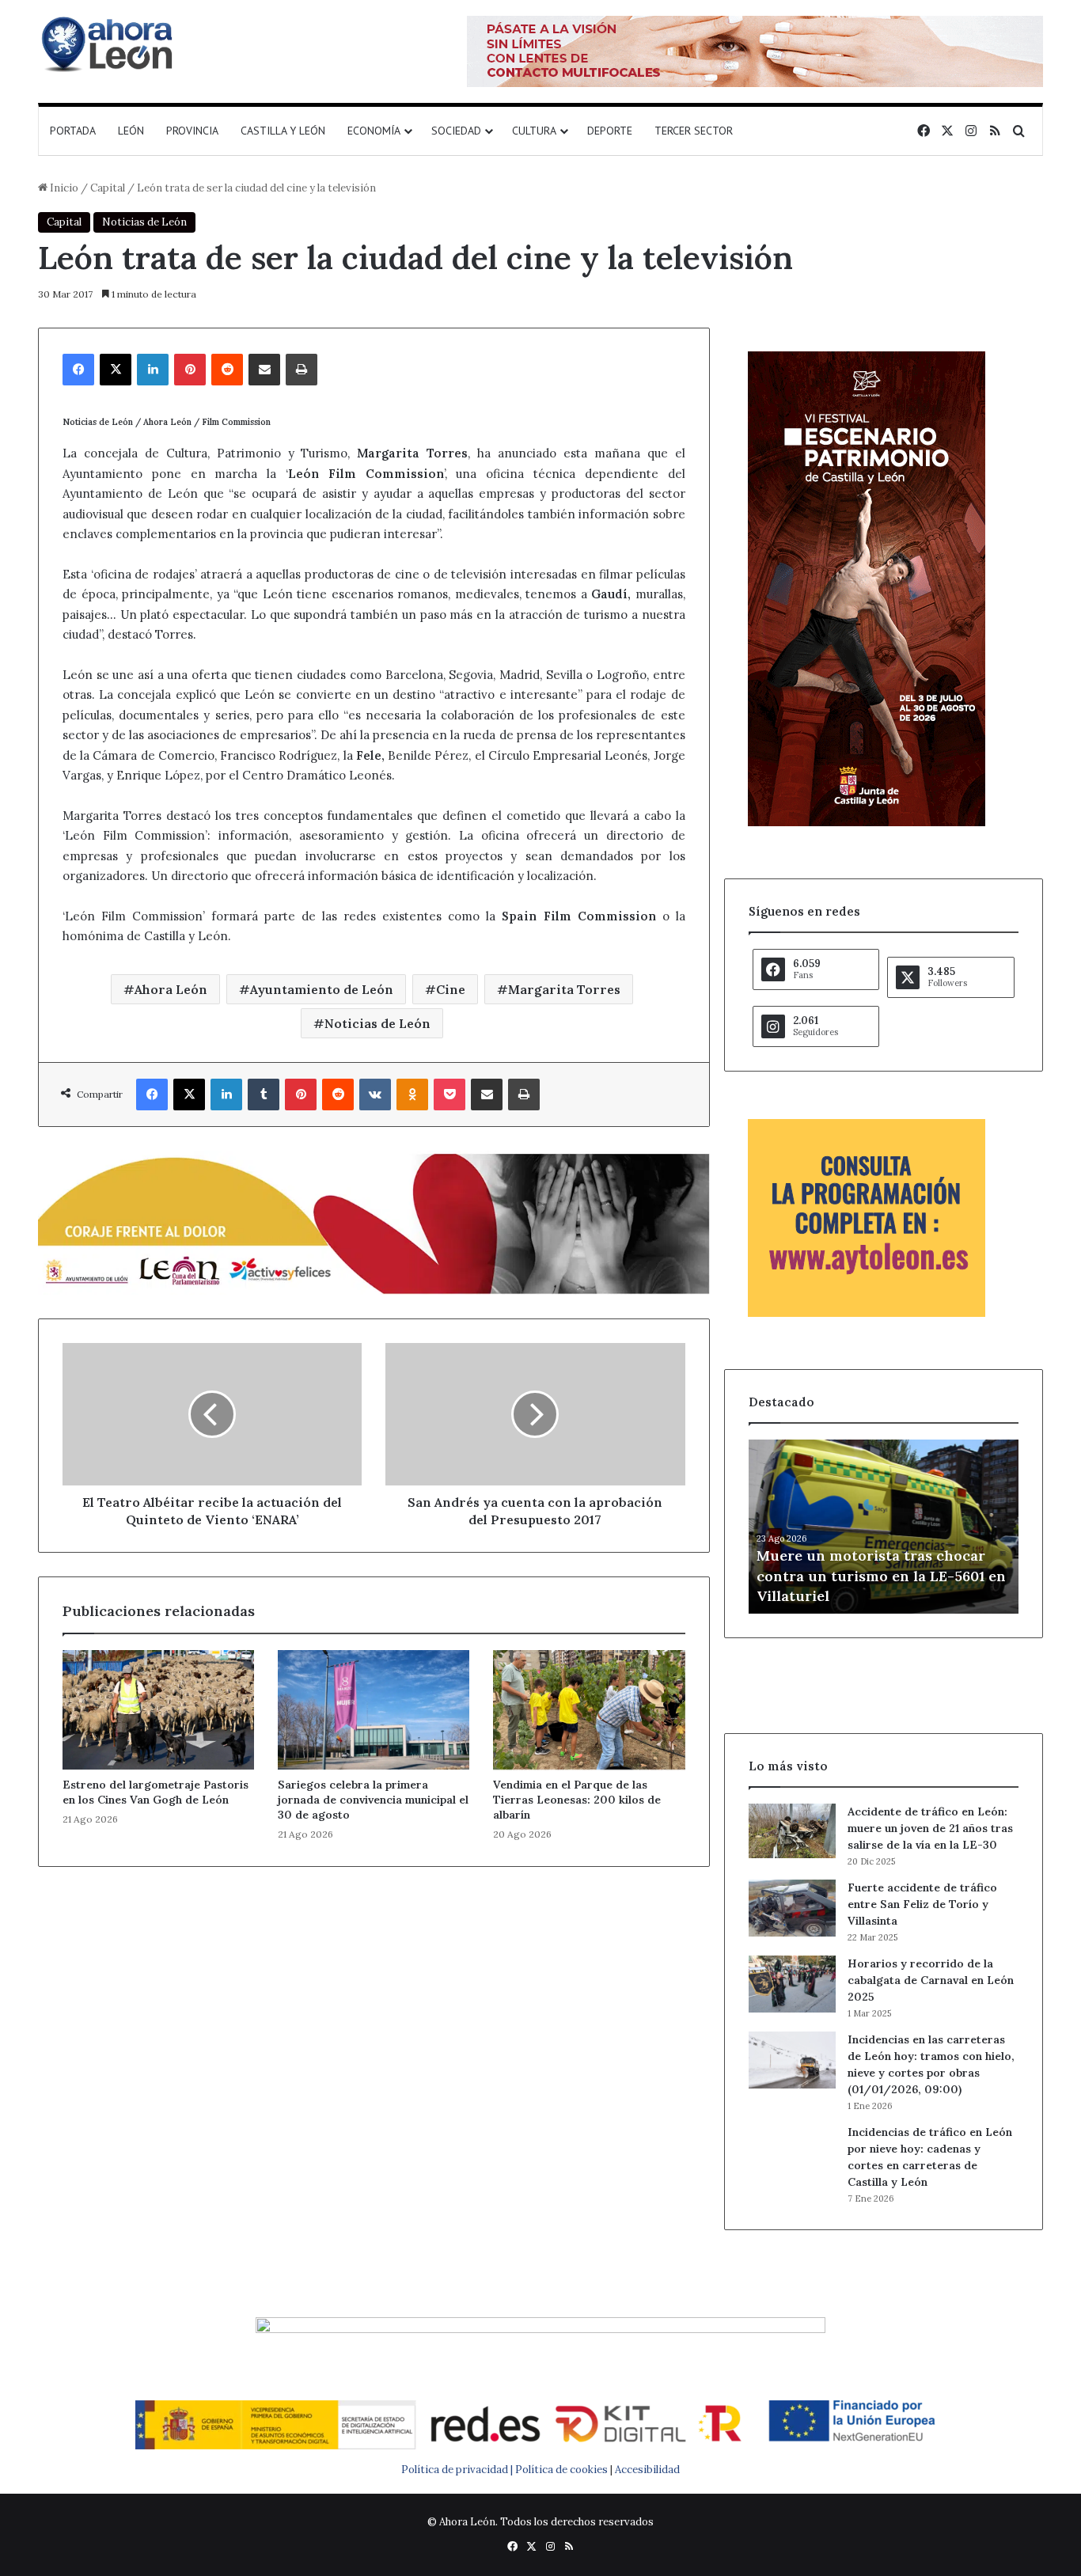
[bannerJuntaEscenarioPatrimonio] (867, 823)
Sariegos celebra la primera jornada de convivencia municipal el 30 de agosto (373, 1800)
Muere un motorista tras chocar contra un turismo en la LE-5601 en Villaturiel (881, 1575)
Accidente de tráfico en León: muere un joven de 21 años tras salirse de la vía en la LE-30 (930, 1828)
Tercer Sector (694, 131)
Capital (108, 188)
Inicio (63, 188)
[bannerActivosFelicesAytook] (374, 1222)
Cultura (534, 131)
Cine (451, 989)
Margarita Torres (564, 989)
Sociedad (456, 131)
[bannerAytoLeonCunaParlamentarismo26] (867, 1313)
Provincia (192, 131)
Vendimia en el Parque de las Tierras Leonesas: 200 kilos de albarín (577, 1800)
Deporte (610, 131)
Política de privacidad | (458, 2470)
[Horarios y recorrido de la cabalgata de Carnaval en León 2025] (792, 1984)
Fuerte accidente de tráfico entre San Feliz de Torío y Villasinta (922, 1904)
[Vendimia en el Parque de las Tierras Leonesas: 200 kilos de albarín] (589, 1710)
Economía (374, 131)
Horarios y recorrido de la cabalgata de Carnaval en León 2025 (931, 1980)
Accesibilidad (647, 2470)
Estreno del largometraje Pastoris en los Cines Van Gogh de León (156, 1792)
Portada (73, 131)
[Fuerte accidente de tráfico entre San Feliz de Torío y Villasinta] (792, 1908)
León (131, 131)
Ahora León (171, 989)
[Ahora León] (109, 44)
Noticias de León (144, 222)
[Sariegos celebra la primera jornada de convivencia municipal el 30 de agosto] (374, 1710)
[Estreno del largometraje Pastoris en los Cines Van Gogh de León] (158, 1710)
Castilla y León (283, 131)
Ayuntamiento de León (322, 989)
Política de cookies (561, 2470)
